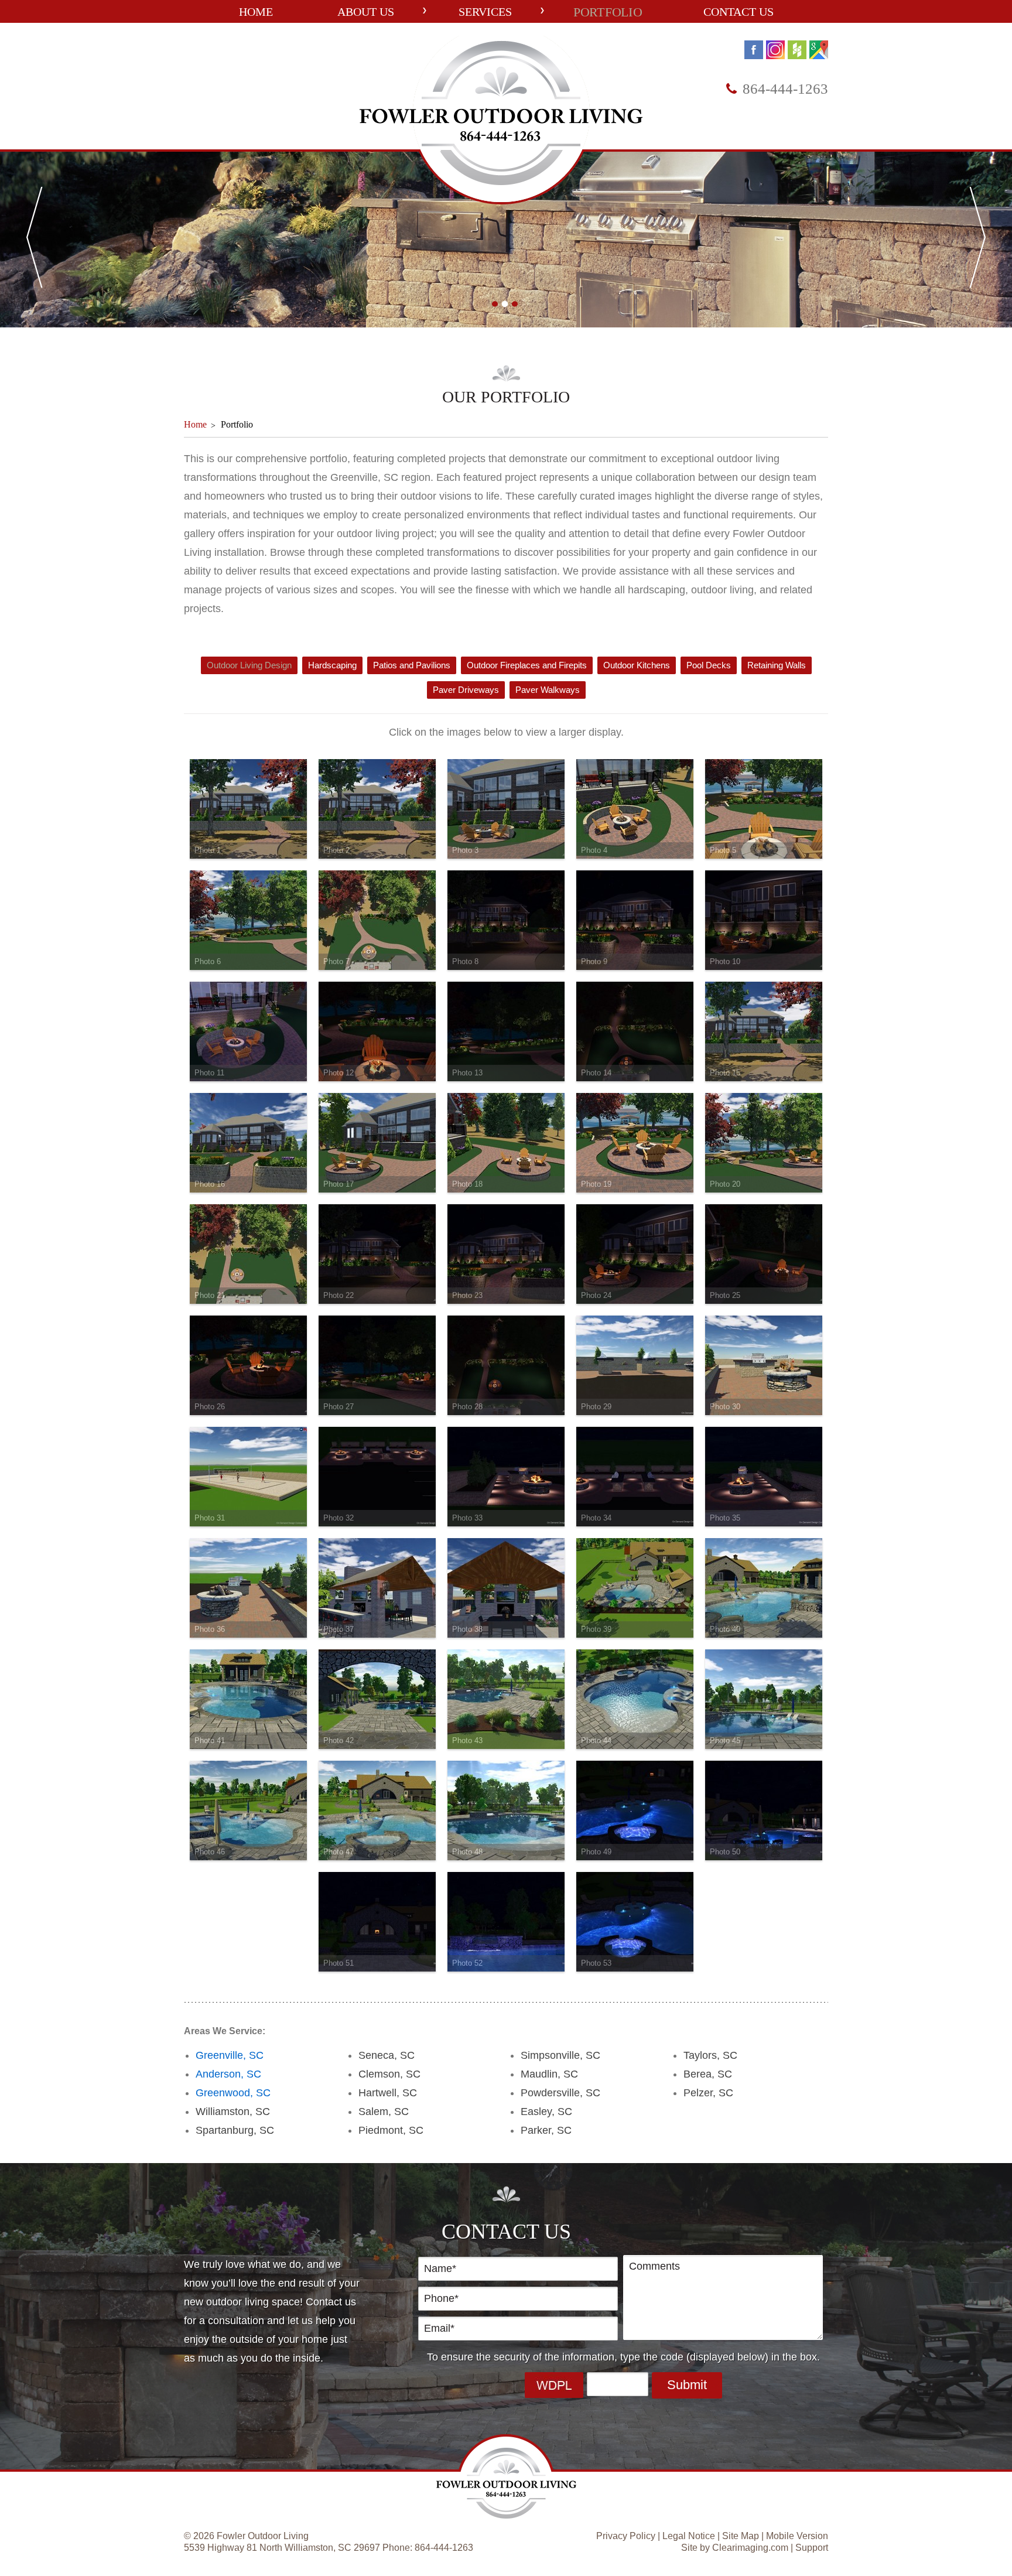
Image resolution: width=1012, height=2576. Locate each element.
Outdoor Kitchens (637, 665)
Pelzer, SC (708, 2093)
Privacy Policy (626, 2536)
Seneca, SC (387, 2055)
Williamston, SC (233, 2112)
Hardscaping (332, 665)
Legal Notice (689, 2536)
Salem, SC (384, 2112)
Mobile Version (797, 2536)
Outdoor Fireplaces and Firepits (527, 665)
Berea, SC (708, 2074)
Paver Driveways (466, 690)
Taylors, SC (710, 2055)
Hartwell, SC (388, 2093)
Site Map (741, 2536)
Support (812, 2548)
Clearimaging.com (750, 2548)
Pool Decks (709, 665)
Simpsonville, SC (560, 2055)
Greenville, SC (230, 2055)
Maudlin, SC (549, 2074)
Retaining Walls (777, 665)
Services (485, 12)
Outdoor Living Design (249, 665)
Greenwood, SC (233, 2093)
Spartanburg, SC (235, 2130)
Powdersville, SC (560, 2093)
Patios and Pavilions (412, 665)
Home (256, 12)
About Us (366, 12)
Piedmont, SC (391, 2130)
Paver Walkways (548, 690)
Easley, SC (546, 2112)
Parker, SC (546, 2130)
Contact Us (739, 12)
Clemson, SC (389, 2074)
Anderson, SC (228, 2074)
